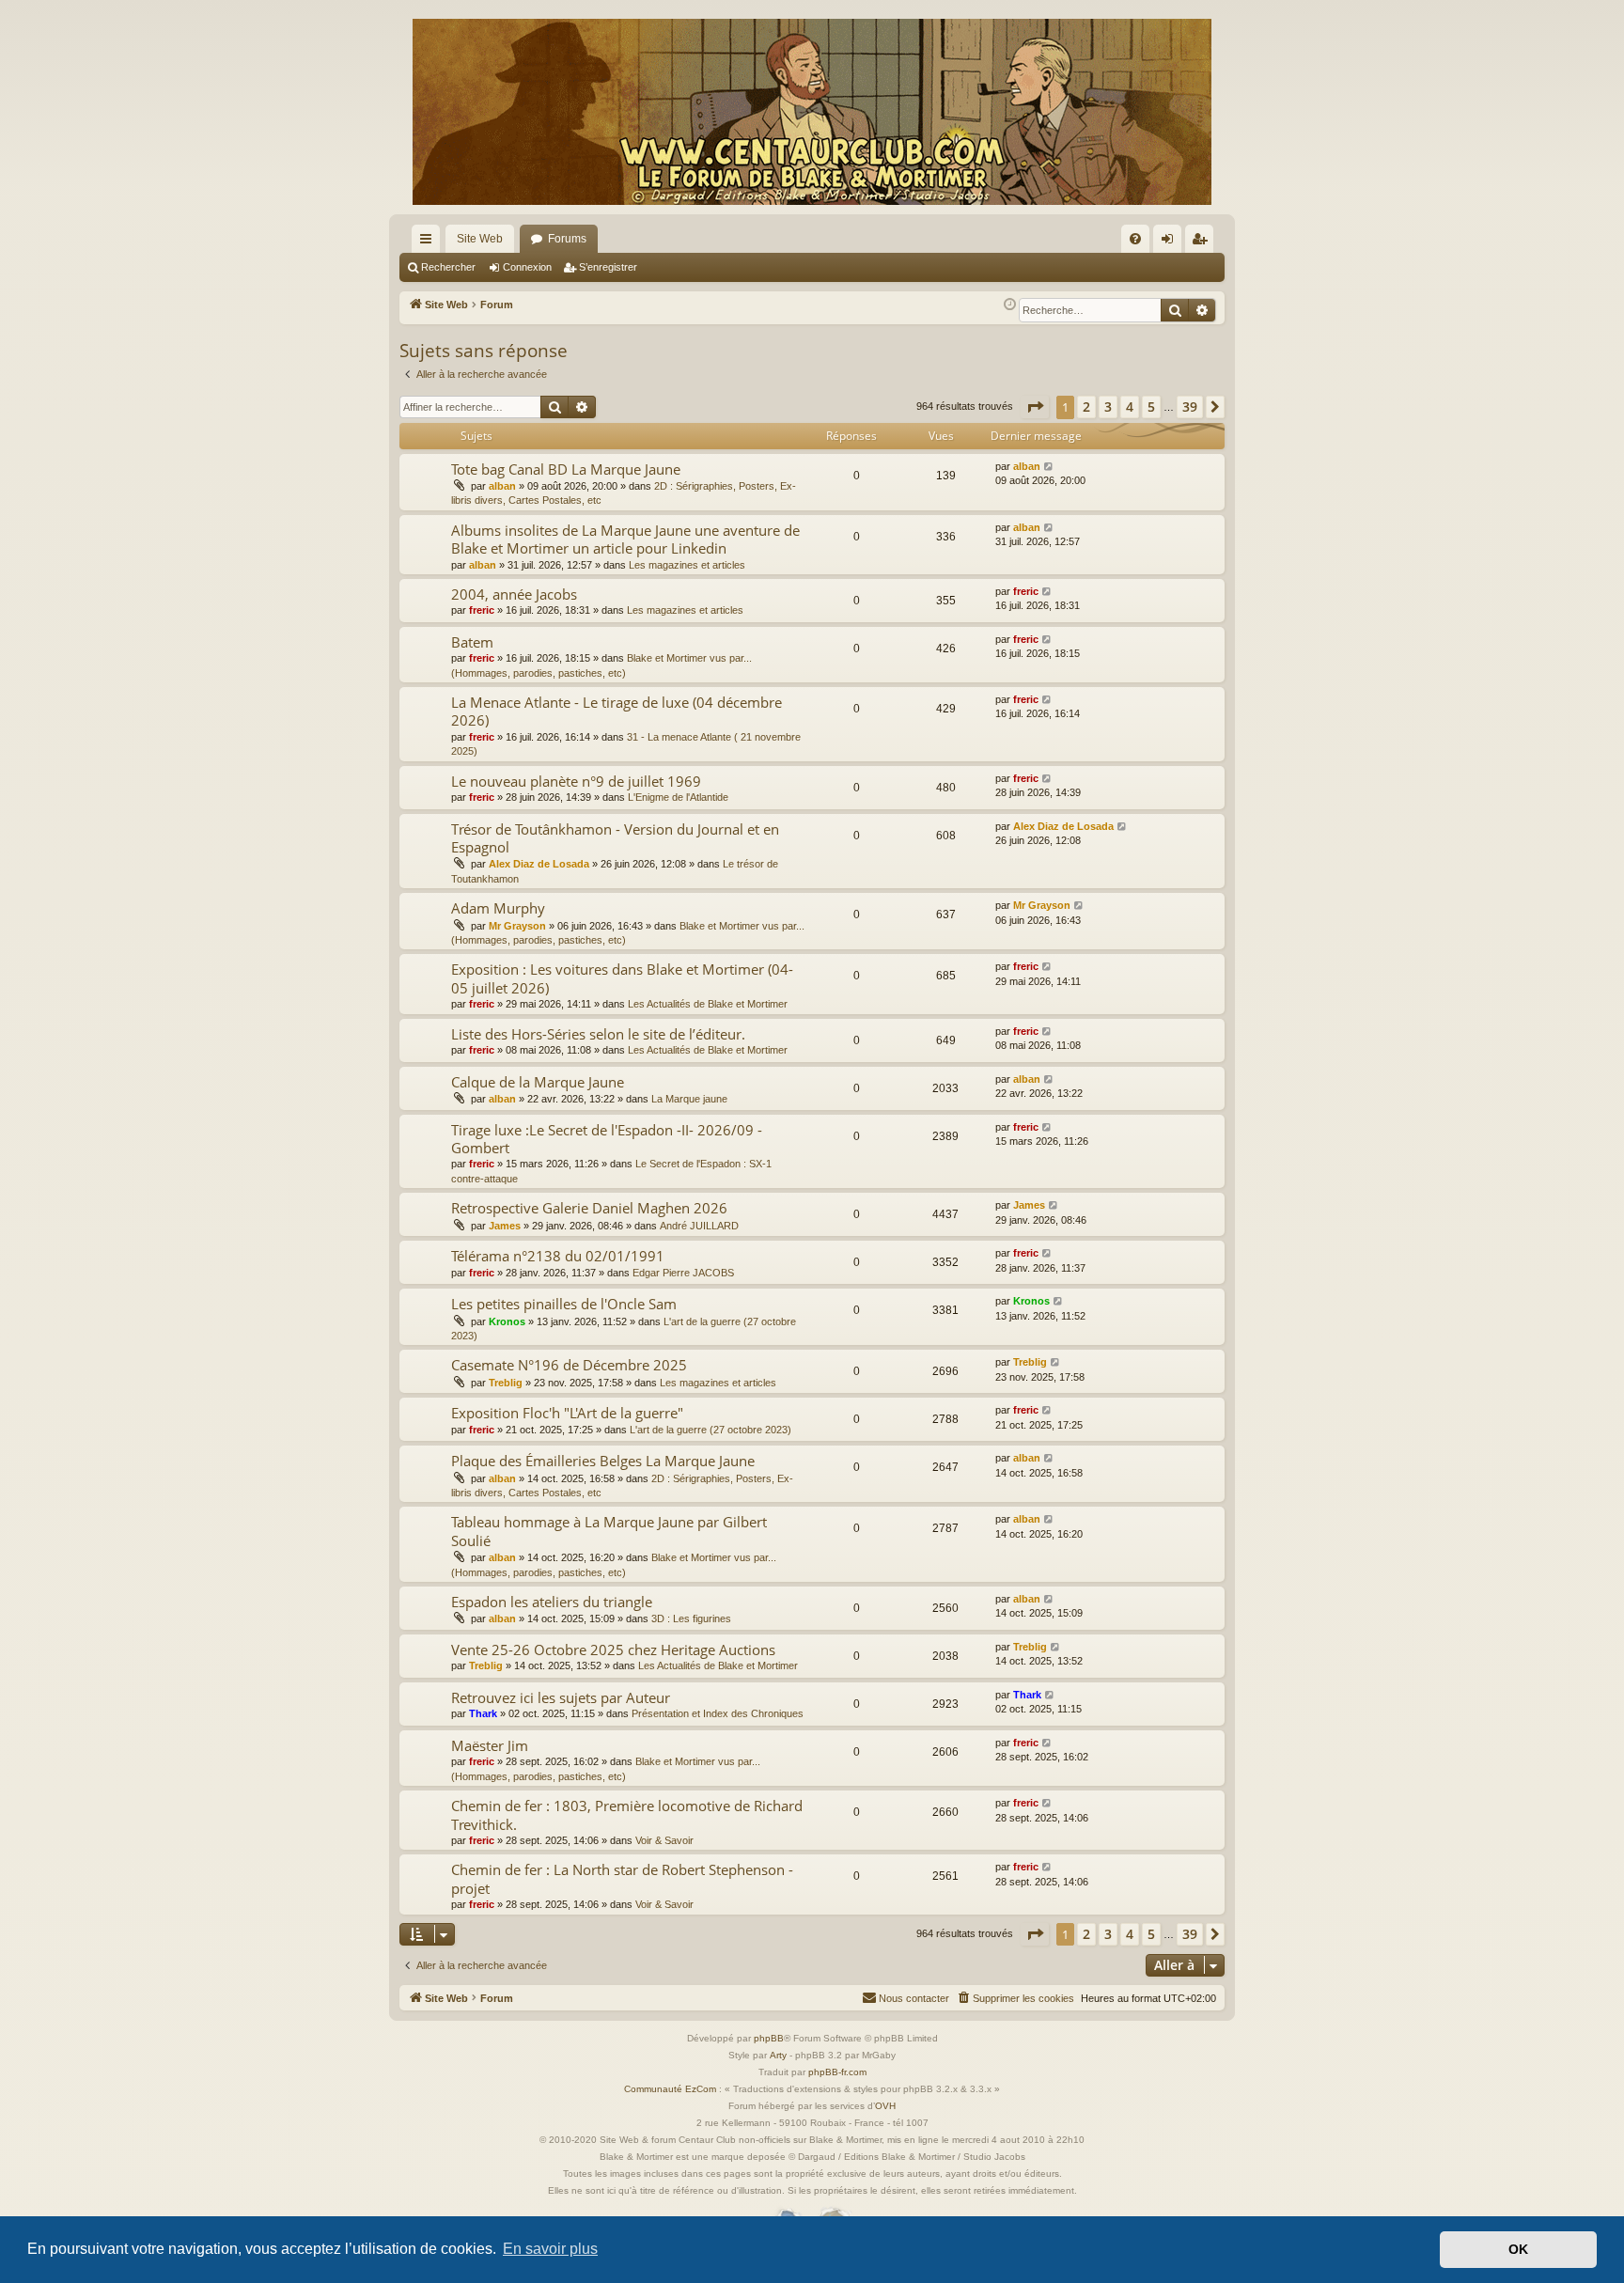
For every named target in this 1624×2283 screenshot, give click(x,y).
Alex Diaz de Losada (539, 864)
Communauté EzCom (670, 2089)
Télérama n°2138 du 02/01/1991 (558, 1256)
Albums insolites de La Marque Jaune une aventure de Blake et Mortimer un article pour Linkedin (625, 539)
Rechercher (448, 267)
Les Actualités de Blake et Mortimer (708, 1004)
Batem (472, 642)
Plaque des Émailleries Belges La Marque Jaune (603, 1461)
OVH (885, 2106)
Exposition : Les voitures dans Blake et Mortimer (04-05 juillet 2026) (622, 978)
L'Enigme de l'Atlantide (678, 797)
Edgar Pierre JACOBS (683, 1273)
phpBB (769, 2038)
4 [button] (1130, 407)
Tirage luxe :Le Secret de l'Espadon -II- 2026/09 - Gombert (607, 1139)
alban (502, 486)
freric (482, 610)
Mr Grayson (517, 926)
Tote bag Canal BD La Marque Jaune (566, 469)
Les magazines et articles (687, 565)
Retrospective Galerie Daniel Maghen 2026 (589, 1208)
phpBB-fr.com (837, 2072)
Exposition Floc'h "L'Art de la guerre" (567, 1413)
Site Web (480, 239)
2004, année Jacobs (514, 594)
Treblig (506, 1383)
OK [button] (1518, 2249)
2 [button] (1086, 407)
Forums (567, 239)
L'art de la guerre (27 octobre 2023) (710, 1430)
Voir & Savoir (664, 1840)
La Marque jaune (689, 1099)
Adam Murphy (498, 908)
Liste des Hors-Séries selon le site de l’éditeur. (598, 1034)
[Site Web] (812, 112)
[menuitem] (1135, 239)
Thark (483, 1713)
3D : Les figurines (691, 1618)
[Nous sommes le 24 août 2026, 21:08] (1010, 305)
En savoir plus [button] (550, 2249)
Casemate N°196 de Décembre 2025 (569, 1365)
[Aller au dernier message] (1049, 467)
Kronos (507, 1321)
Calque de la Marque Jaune (538, 1082)
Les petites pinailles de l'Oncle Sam (564, 1304)
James (505, 1226)
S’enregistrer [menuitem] (1203, 242)
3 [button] (1108, 407)
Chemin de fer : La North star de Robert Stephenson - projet (622, 1878)
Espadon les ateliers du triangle (552, 1602)
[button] (1035, 407)
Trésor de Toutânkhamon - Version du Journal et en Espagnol (615, 838)
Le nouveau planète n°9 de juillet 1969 (576, 781)
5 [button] (1151, 407)
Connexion (527, 267)
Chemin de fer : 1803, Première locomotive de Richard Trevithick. (627, 1814)
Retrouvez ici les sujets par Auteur (561, 1697)
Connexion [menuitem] (1171, 242)
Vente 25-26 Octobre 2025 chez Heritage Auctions (613, 1650)
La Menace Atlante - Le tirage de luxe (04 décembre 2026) (617, 711)
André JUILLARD (699, 1226)
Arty (778, 2055)
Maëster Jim (490, 1745)
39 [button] (1190, 407)
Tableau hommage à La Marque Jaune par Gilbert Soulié (609, 1531)
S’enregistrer (608, 267)
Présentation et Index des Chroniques (718, 1713)
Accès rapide (429, 242)
